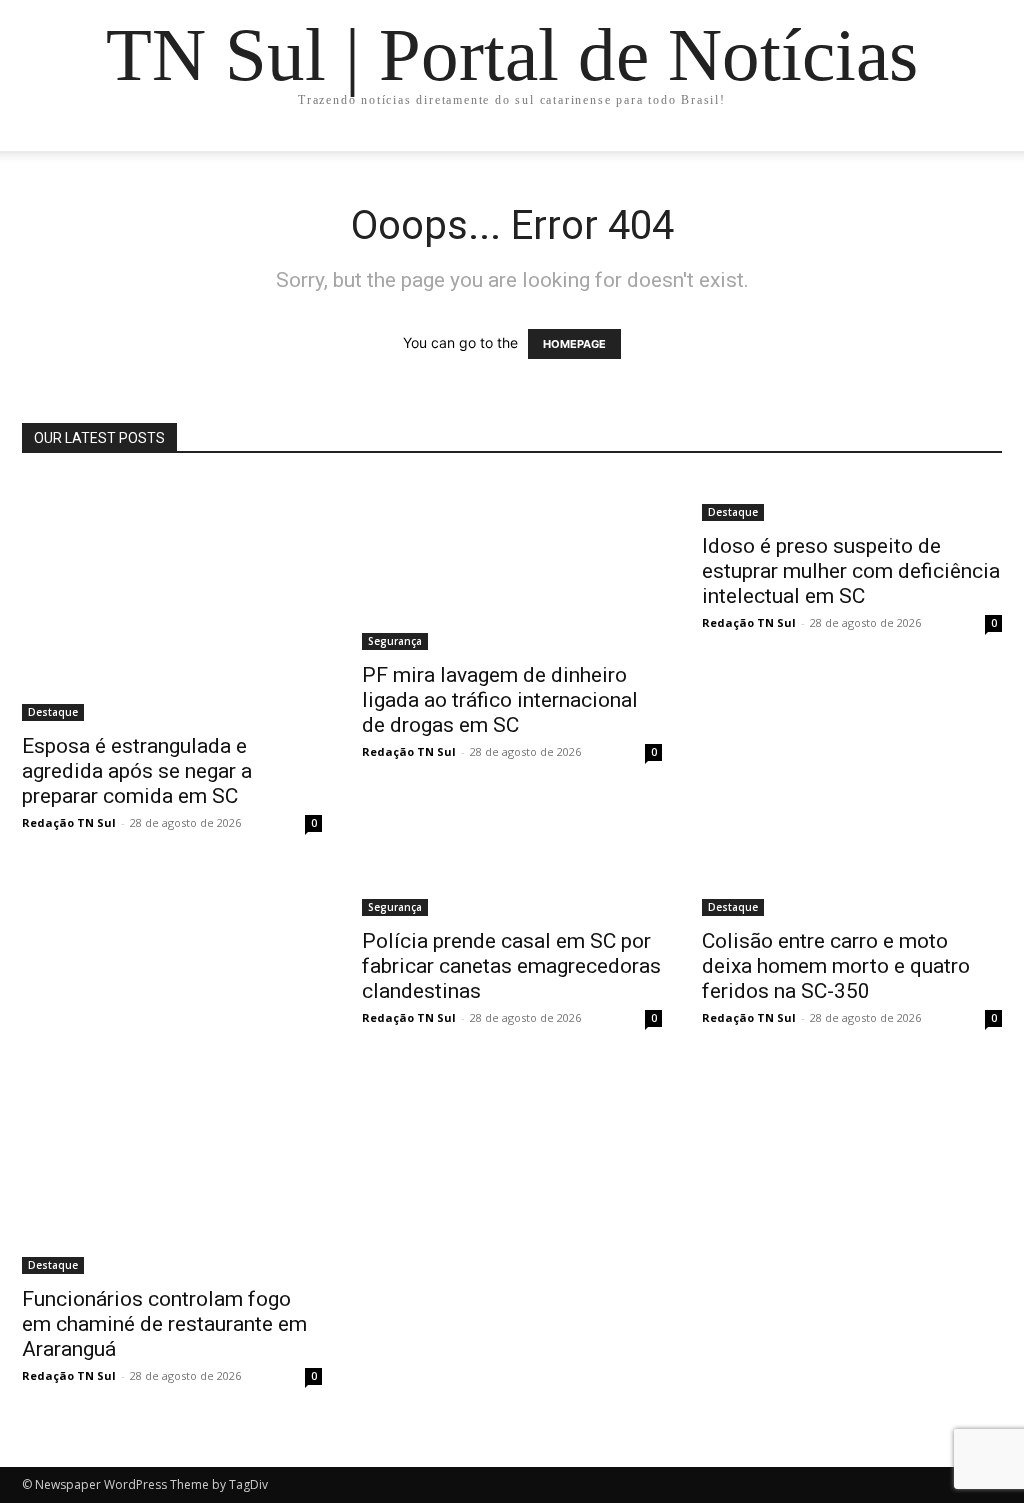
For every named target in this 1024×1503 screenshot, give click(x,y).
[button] (978, 155)
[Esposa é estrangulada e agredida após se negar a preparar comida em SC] (172, 600)
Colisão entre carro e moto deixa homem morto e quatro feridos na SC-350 (836, 966)
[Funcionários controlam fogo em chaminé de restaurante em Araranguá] (172, 1074)
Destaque (53, 712)
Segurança (395, 641)
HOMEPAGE (574, 344)
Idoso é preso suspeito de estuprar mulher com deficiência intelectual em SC (851, 571)
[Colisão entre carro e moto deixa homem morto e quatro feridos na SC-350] (852, 895)
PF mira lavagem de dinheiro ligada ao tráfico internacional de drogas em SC (500, 700)
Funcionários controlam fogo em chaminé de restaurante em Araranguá (164, 1324)
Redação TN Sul (69, 822)
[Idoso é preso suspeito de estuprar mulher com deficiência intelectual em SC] (852, 500)
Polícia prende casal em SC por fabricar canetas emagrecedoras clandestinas (511, 966)
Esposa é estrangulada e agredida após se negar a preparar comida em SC (137, 771)
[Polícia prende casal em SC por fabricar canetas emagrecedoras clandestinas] (512, 895)
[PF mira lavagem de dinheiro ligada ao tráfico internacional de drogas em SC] (512, 564)
